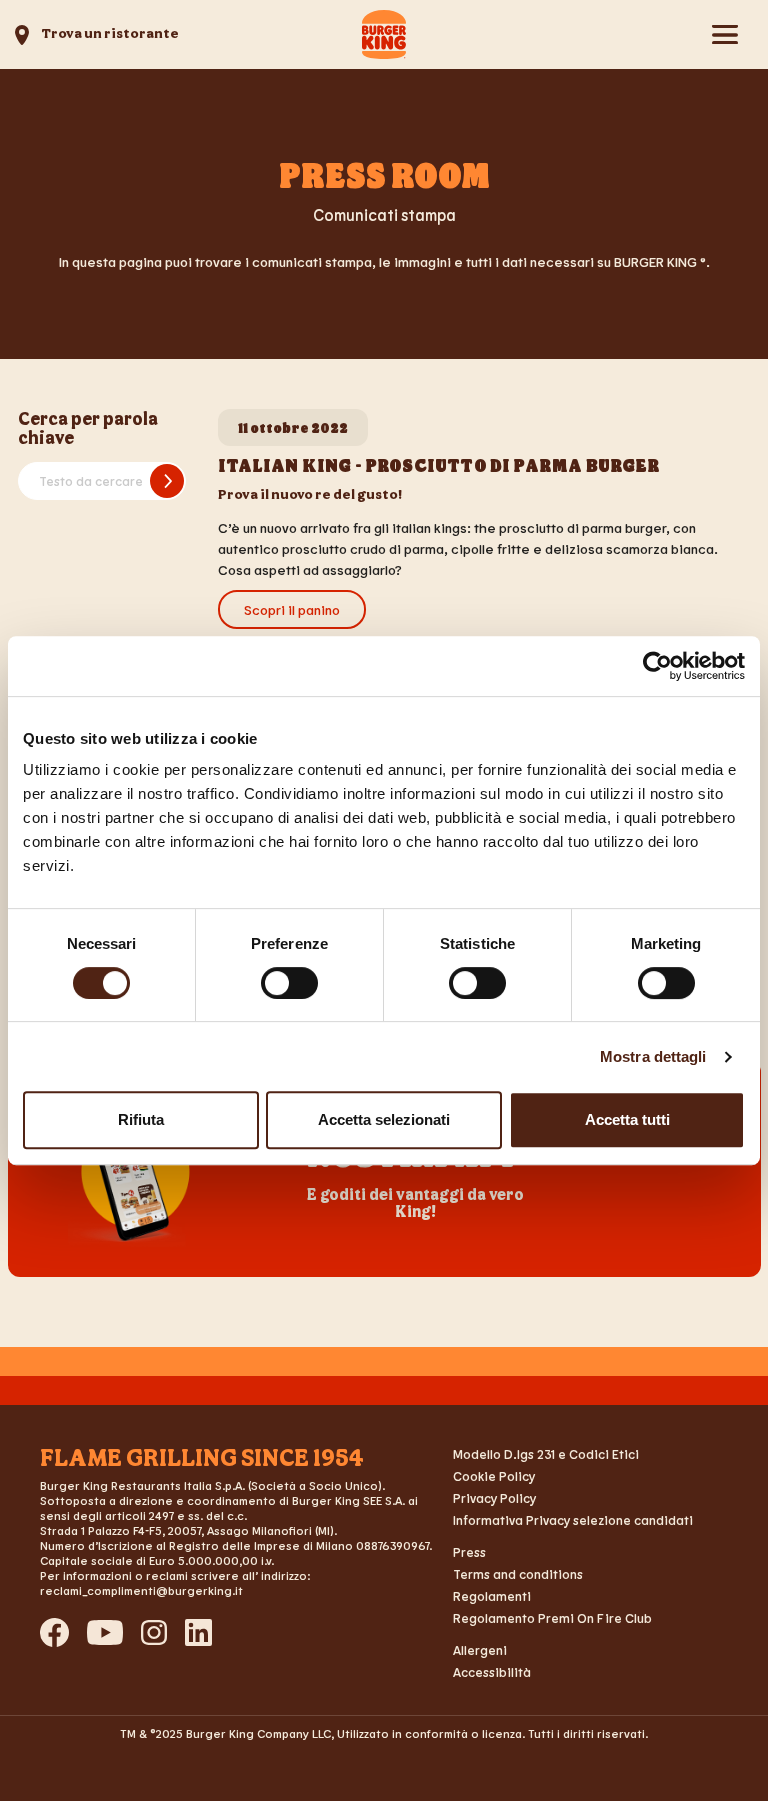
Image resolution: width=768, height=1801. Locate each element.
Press (469, 1552)
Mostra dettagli (653, 1056)
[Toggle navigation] (724, 34)
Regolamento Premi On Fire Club (552, 1618)
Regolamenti (492, 1596)
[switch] (289, 983)
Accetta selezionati (384, 1119)
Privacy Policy (494, 1498)
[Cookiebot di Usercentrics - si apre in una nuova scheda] (657, 666)
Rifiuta (141, 1119)
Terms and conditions (518, 1574)
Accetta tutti (627, 1119)
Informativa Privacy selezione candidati (573, 1520)
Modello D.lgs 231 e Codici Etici (546, 1454)
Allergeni (480, 1650)
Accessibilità (492, 1672)
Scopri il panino (292, 609)
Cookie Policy (494, 1476)
